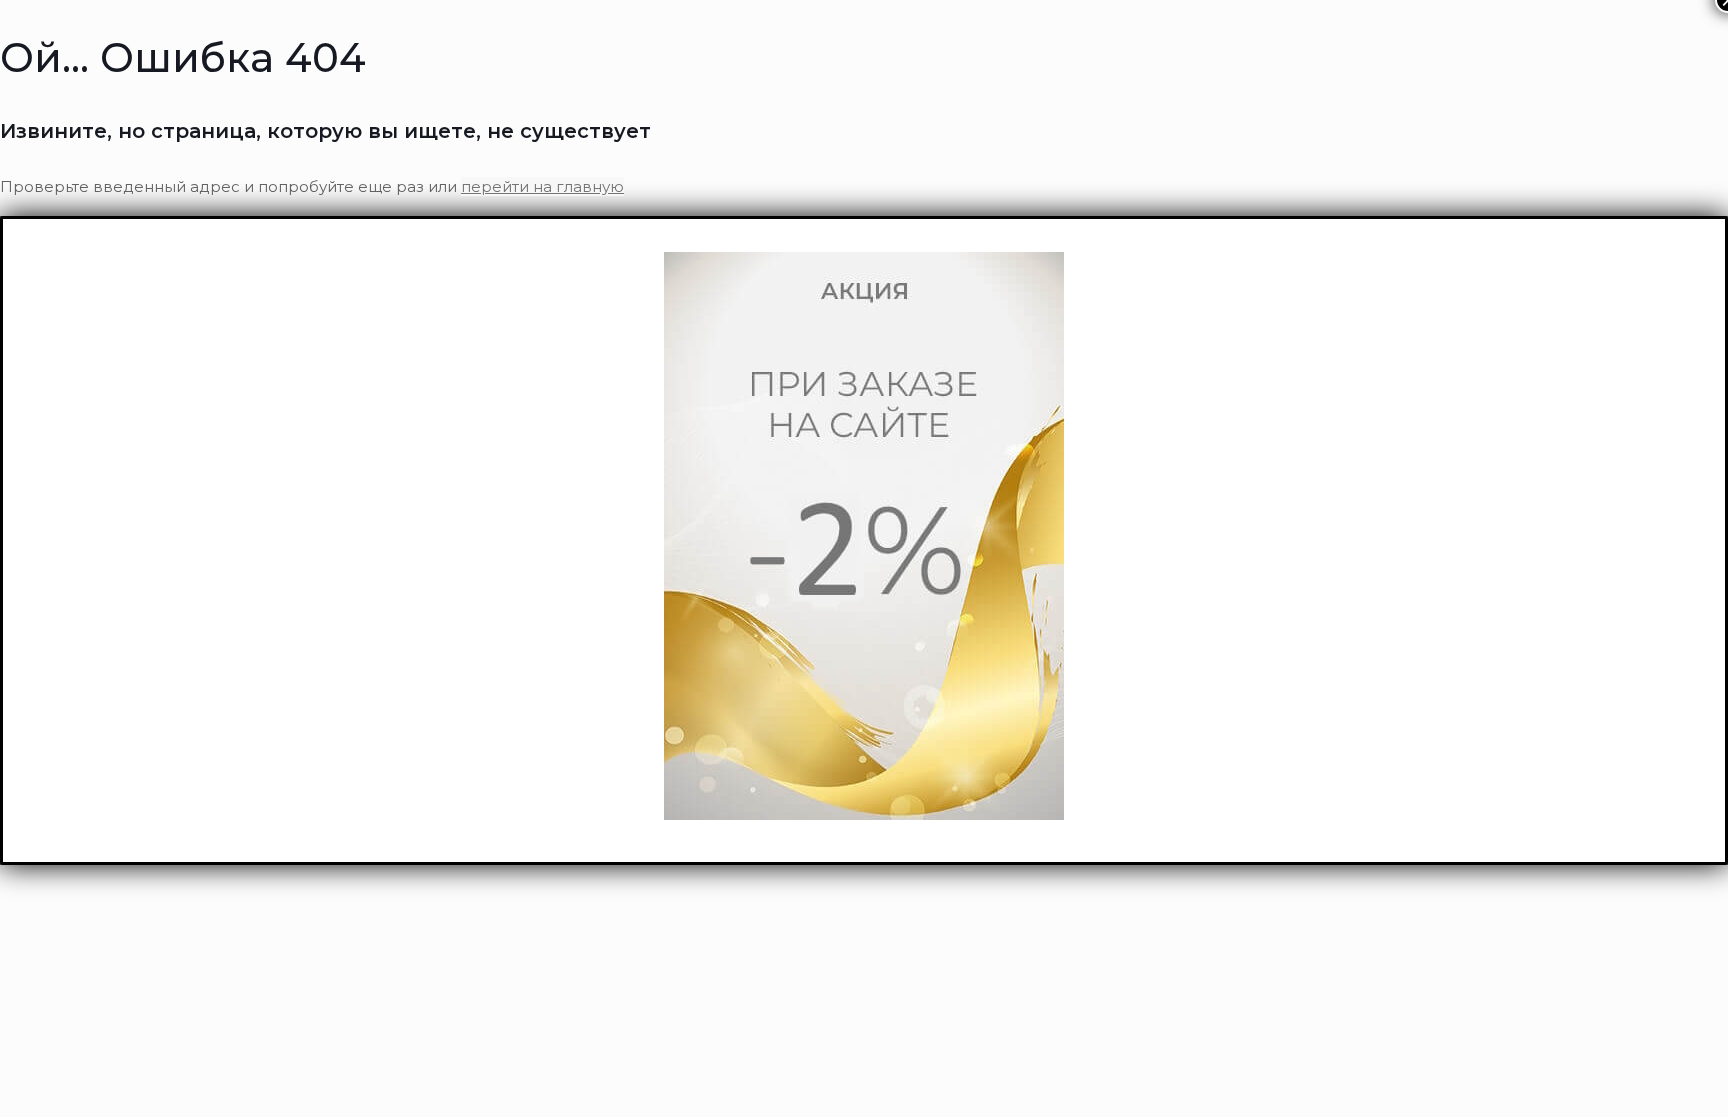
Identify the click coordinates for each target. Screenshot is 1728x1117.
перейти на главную (542, 186)
